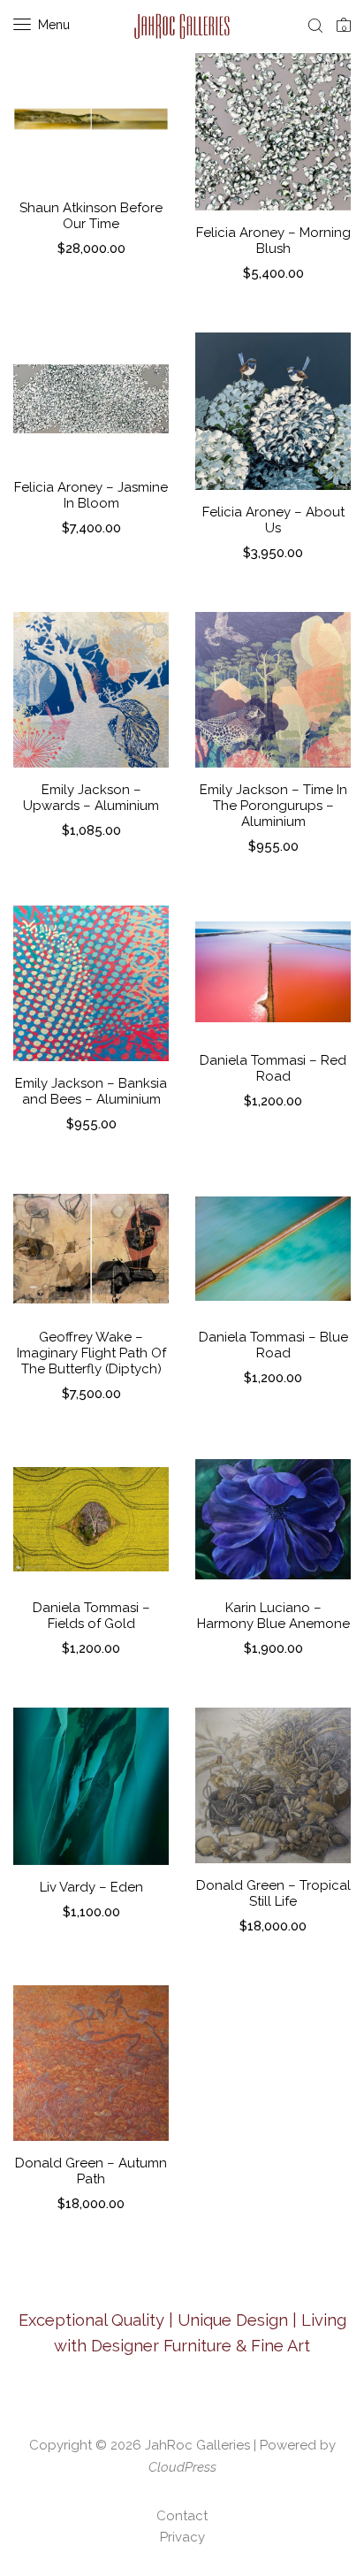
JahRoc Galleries (197, 2445)
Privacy (182, 2537)
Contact (182, 2516)
